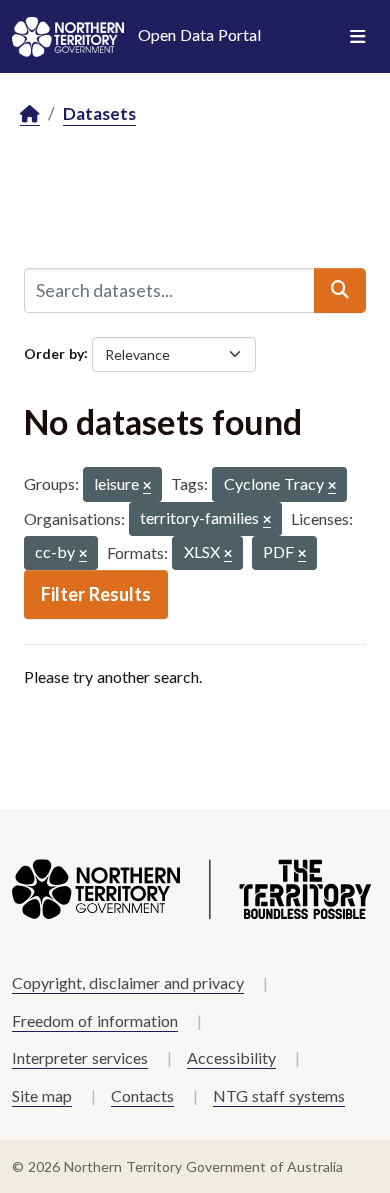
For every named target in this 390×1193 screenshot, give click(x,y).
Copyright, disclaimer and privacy (128, 982)
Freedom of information (95, 1020)
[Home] (30, 114)
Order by (54, 352)
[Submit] (340, 290)
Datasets (99, 113)
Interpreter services (80, 1057)
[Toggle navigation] (357, 37)
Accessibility (231, 1057)
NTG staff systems (279, 1095)
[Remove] (147, 486)
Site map (42, 1095)
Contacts (142, 1095)
